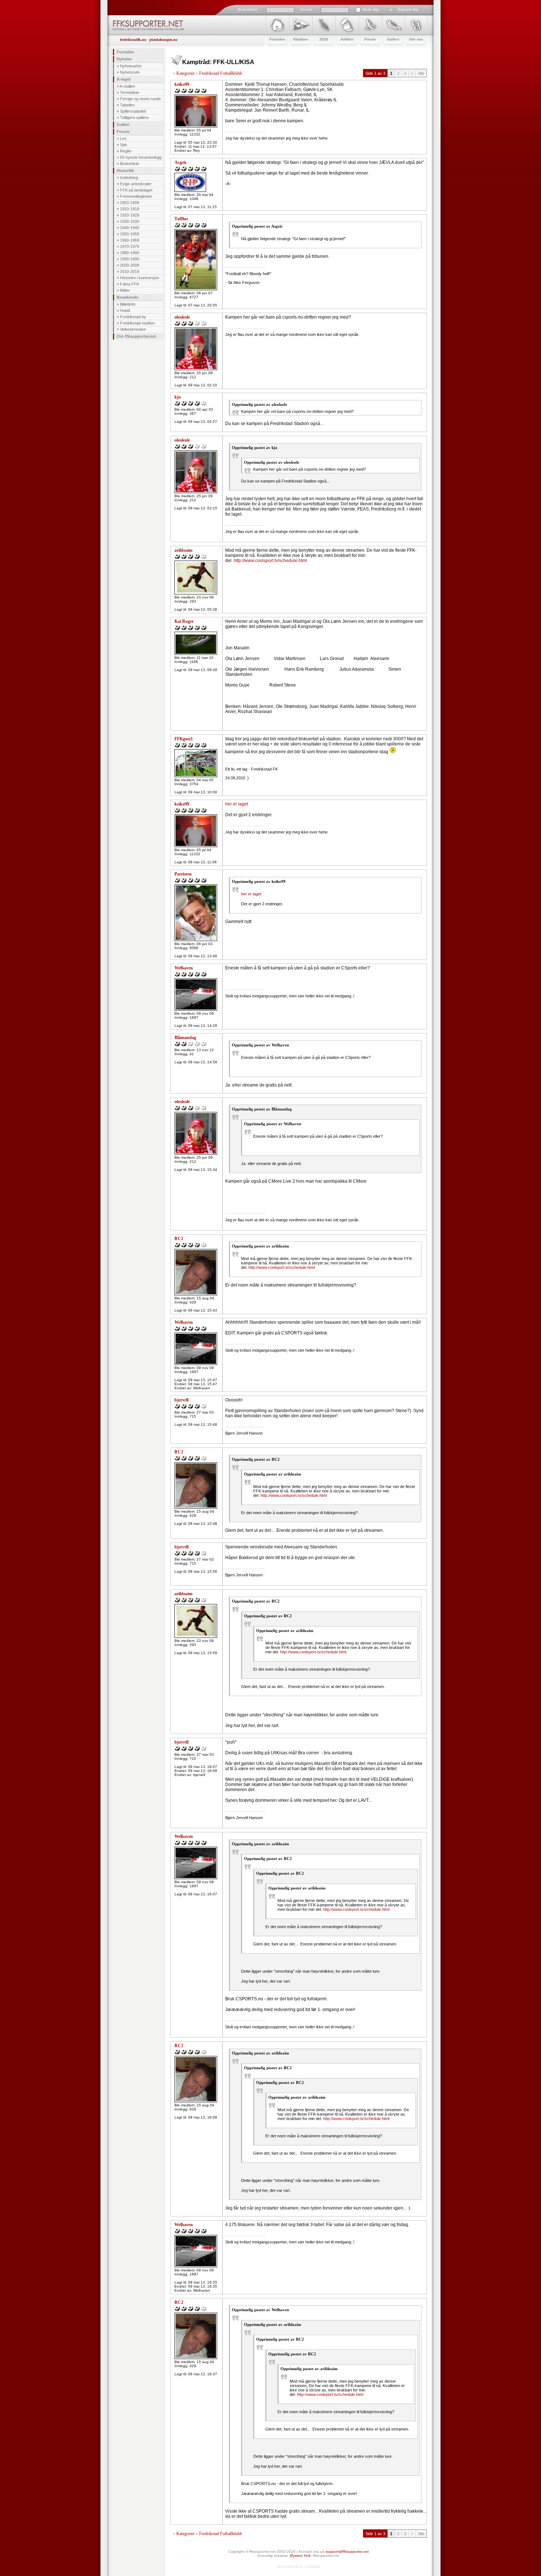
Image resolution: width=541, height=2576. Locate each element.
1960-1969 (130, 240)
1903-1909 (130, 203)
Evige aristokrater (136, 184)
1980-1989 (130, 253)
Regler (126, 151)
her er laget (237, 804)
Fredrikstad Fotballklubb (221, 73)
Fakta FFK (130, 284)
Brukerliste (130, 164)
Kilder (125, 290)
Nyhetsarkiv (131, 66)
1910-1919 (130, 209)
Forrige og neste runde (140, 99)
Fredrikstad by (133, 317)
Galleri (123, 124)
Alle (421, 73)
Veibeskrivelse (133, 329)
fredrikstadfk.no (133, 40)
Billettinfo (128, 304)
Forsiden (125, 52)
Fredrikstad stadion (137, 323)
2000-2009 (130, 265)
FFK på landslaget (136, 190)
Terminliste (130, 92)
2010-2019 (130, 271)
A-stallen (127, 86)
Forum (123, 131)
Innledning (129, 178)
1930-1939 (130, 221)
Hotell (125, 310)
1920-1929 (130, 215)
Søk (124, 145)
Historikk (125, 171)
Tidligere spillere (134, 117)
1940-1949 (130, 228)
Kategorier (185, 73)
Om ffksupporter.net (136, 336)
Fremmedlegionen (136, 196)
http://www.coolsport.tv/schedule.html (270, 561)
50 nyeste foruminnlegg (141, 157)
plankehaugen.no (163, 40)
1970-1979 (130, 246)
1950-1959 (130, 234)
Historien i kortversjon (139, 278)
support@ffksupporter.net (347, 2552)
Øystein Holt (300, 2556)
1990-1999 (130, 259)
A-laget (124, 79)
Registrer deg (408, 9)
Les (123, 138)
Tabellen (127, 105)
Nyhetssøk (130, 72)
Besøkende (128, 297)
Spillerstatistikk (133, 111)
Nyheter (124, 59)
